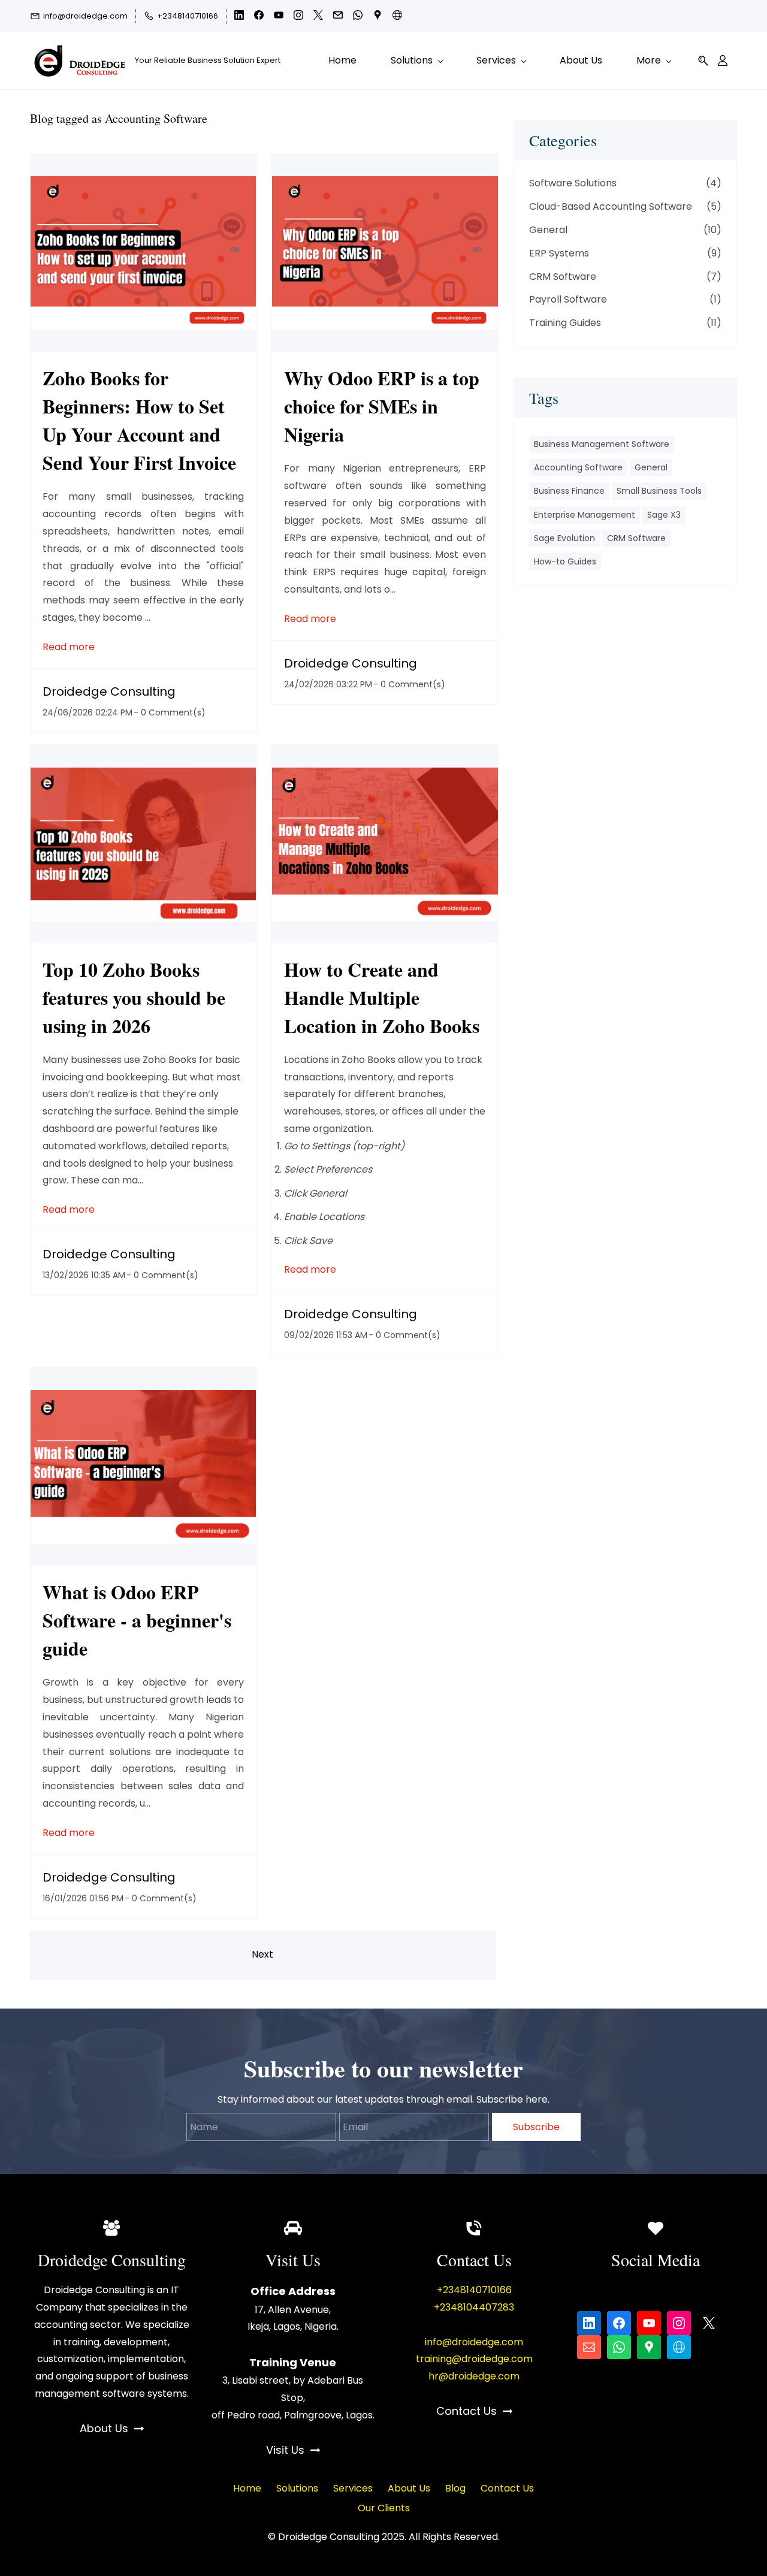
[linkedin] (239, 17)
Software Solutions (573, 183)
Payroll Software (568, 299)
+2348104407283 (474, 2307)
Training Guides (565, 323)
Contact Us (507, 2488)
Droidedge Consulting (109, 691)
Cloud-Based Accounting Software (611, 206)
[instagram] (298, 17)
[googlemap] (378, 17)
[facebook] (259, 17)
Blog (455, 2488)
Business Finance (569, 491)
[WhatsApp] (619, 2347)
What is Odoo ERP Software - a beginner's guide (137, 1620)
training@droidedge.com (474, 2359)
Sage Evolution (564, 538)
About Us (409, 2488)
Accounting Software (578, 467)
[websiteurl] (397, 17)
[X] (709, 2323)
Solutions (297, 2488)
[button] (703, 61)
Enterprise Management (585, 515)
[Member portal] (723, 61)
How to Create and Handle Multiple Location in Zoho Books (382, 997)
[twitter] (318, 17)
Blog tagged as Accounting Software (119, 118)
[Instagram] (679, 2323)
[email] (338, 17)
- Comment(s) (170, 712)
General (548, 230)
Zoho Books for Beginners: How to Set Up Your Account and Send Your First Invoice (139, 420)
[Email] (589, 2347)
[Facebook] (619, 2323)
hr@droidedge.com (474, 2376)
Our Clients (384, 2508)
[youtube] (279, 17)
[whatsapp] (358, 17)
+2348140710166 (474, 2290)
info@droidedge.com (474, 2342)
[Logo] (78, 61)
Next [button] (262, 1954)
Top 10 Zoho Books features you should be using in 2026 (134, 997)
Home (247, 2488)
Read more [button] (69, 647)
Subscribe (536, 2127)
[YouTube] (649, 2323)
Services (353, 2488)
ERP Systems (559, 253)
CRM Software (563, 277)
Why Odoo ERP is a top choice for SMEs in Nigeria (382, 406)
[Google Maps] (649, 2347)
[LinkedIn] (589, 2323)
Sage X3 (664, 515)
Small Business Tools (659, 491)
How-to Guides (565, 561)
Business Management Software (602, 444)
